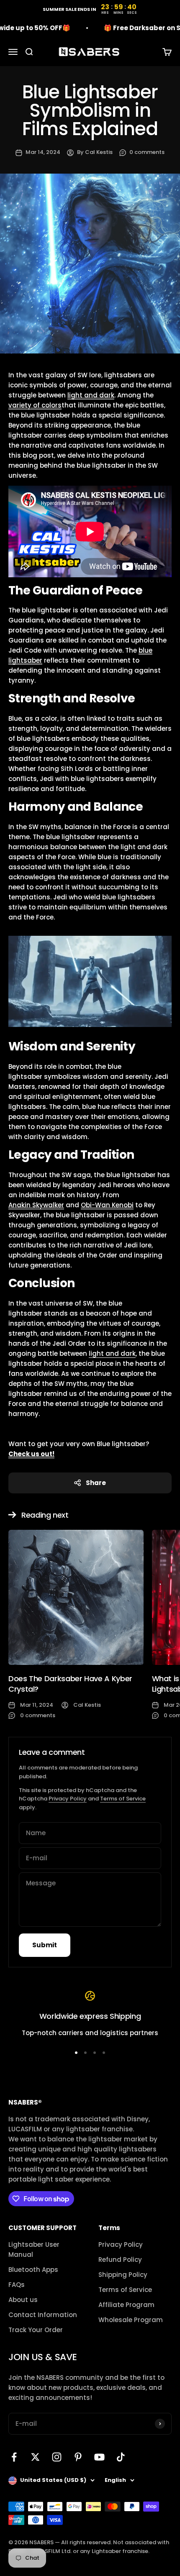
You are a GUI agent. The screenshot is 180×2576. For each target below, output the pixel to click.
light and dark (112, 1353)
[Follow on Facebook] (14, 2457)
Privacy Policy (68, 1799)
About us (23, 2300)
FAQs (17, 2285)
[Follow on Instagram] (57, 2457)
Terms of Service (123, 1799)
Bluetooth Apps (33, 2270)
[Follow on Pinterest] (78, 2457)
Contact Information (43, 2315)
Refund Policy (120, 2260)
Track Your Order (36, 2330)
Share (96, 1483)
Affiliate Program (126, 2305)
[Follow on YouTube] (99, 2457)
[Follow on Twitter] (35, 2457)
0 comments (147, 152)
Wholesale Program (131, 2320)
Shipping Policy (123, 2275)
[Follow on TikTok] (121, 2457)
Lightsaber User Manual (34, 2250)
